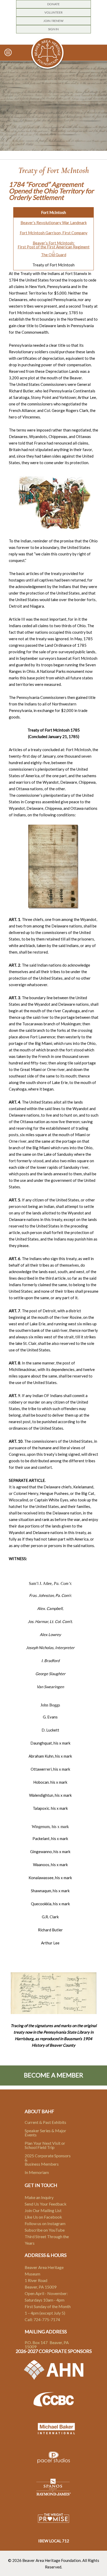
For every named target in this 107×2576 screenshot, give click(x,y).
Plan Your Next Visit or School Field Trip (45, 2145)
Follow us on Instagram (45, 2223)
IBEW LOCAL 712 (54, 2541)
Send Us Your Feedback (46, 2204)
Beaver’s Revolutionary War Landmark (54, 223)
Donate (53, 4)
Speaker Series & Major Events (45, 2133)
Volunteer (53, 12)
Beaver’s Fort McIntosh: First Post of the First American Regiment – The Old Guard (54, 249)
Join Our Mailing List (43, 2210)
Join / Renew (53, 21)
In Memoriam (37, 2172)
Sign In (53, 29)
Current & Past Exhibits (45, 2122)
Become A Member (53, 2075)
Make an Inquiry (39, 2197)
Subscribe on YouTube (45, 2230)
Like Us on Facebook (43, 2217)
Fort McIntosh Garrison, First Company (54, 233)
